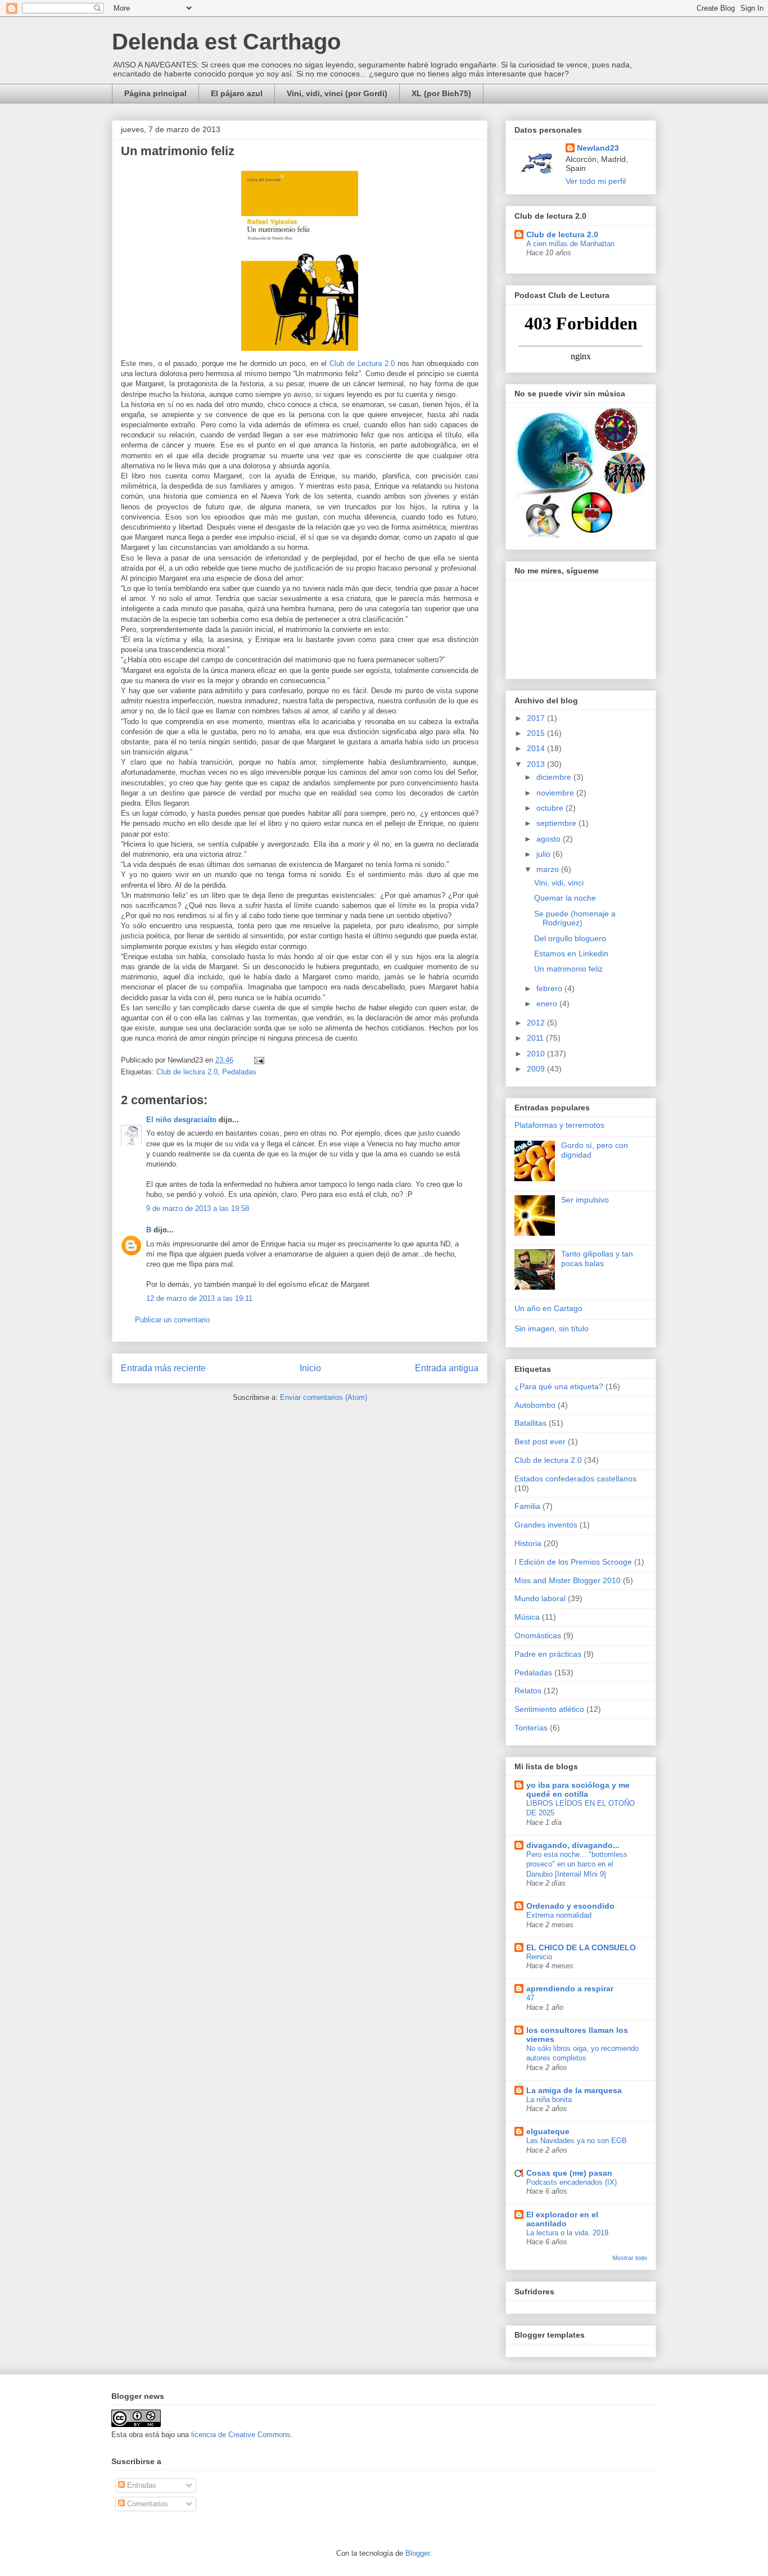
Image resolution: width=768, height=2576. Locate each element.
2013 (537, 764)
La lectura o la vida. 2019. (568, 2233)
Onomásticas (538, 1635)
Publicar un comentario (172, 1320)
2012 (537, 1023)
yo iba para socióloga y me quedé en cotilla (578, 1789)
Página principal (155, 93)
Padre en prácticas (548, 1654)
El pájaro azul (237, 93)
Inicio (310, 1368)
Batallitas (530, 1423)
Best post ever (540, 1441)
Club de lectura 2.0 (187, 1072)
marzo (549, 869)
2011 (536, 1038)
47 (530, 1998)
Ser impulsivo (585, 1200)
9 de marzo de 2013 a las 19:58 (198, 1208)
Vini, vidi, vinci (559, 883)
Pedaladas (239, 1072)
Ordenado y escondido (570, 1906)
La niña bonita (549, 2100)
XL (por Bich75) (441, 93)
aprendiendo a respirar (570, 1989)
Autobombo (535, 1405)
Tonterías (531, 1728)
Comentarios (146, 2504)
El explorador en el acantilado (562, 2219)
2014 (537, 748)
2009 (537, 1069)
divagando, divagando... (573, 1845)
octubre (551, 808)
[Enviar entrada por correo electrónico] (257, 1060)
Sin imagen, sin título (552, 1328)
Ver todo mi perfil (596, 181)
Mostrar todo (630, 2258)
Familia (527, 1506)
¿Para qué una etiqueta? (559, 1386)
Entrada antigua (447, 1368)
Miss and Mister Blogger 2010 (568, 1580)
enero (548, 1004)
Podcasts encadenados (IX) (572, 2182)
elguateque (548, 2131)
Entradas (141, 2485)
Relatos (528, 1691)
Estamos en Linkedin (571, 953)
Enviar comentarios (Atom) (324, 1397)
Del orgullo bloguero (570, 938)
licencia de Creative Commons (241, 2435)
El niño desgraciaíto (181, 1120)
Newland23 (598, 148)
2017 (537, 718)
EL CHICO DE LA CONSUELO (581, 1947)
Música (527, 1617)
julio (545, 854)
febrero (550, 988)
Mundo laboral (540, 1598)
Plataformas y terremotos (559, 1125)
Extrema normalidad (559, 1915)
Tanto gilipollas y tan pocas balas (597, 1258)
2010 (537, 1054)
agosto (550, 839)
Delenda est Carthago (226, 42)
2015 (537, 733)
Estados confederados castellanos (575, 1479)
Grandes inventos (546, 1525)
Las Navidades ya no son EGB (577, 2141)
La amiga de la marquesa (574, 2090)
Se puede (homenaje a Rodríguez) (575, 918)
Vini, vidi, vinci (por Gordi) (337, 93)
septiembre (557, 823)
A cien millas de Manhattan (570, 244)
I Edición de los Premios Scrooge (573, 1562)
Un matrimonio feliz (568, 969)
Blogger (417, 2553)
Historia (528, 1543)
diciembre (555, 777)
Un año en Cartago (548, 1308)
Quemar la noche (565, 898)
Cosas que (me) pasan (569, 2173)
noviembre (556, 793)
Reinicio (539, 1957)
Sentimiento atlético (549, 1709)
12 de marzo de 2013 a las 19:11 (199, 1298)
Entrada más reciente (163, 1368)
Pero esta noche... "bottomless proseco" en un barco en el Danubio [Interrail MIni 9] (577, 1864)
